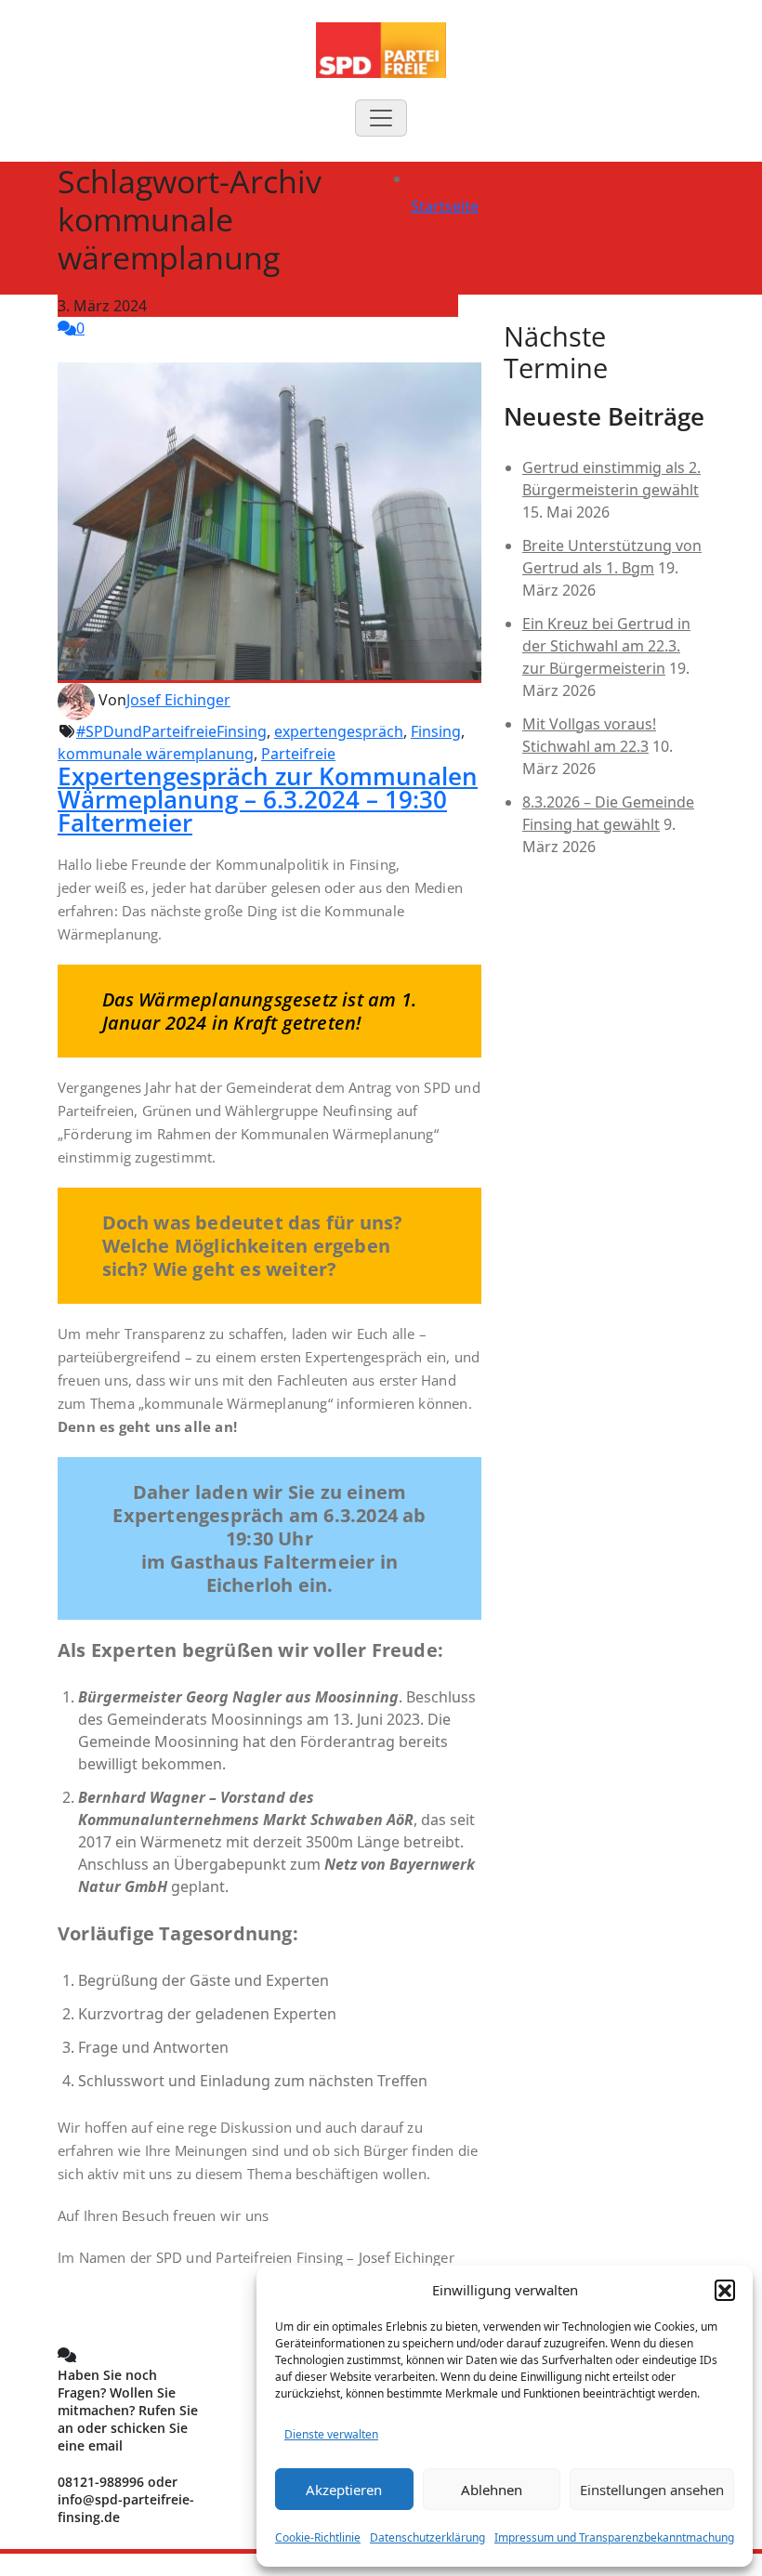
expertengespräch (339, 731)
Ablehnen (492, 2490)
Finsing (436, 731)
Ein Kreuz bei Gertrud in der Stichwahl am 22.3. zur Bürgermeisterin (606, 646)
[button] (725, 2290)
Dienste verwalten (331, 2434)
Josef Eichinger (178, 700)
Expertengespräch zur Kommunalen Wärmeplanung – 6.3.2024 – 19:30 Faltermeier (268, 799)
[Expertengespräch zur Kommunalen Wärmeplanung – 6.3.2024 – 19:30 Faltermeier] (269, 521)
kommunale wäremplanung (156, 754)
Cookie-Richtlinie (318, 2537)
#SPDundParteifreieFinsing (171, 731)
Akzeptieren (344, 2490)
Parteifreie (298, 754)
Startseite (445, 206)
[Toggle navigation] (381, 118)
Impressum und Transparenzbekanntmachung (614, 2537)
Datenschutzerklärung (427, 2537)
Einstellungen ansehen (652, 2490)
